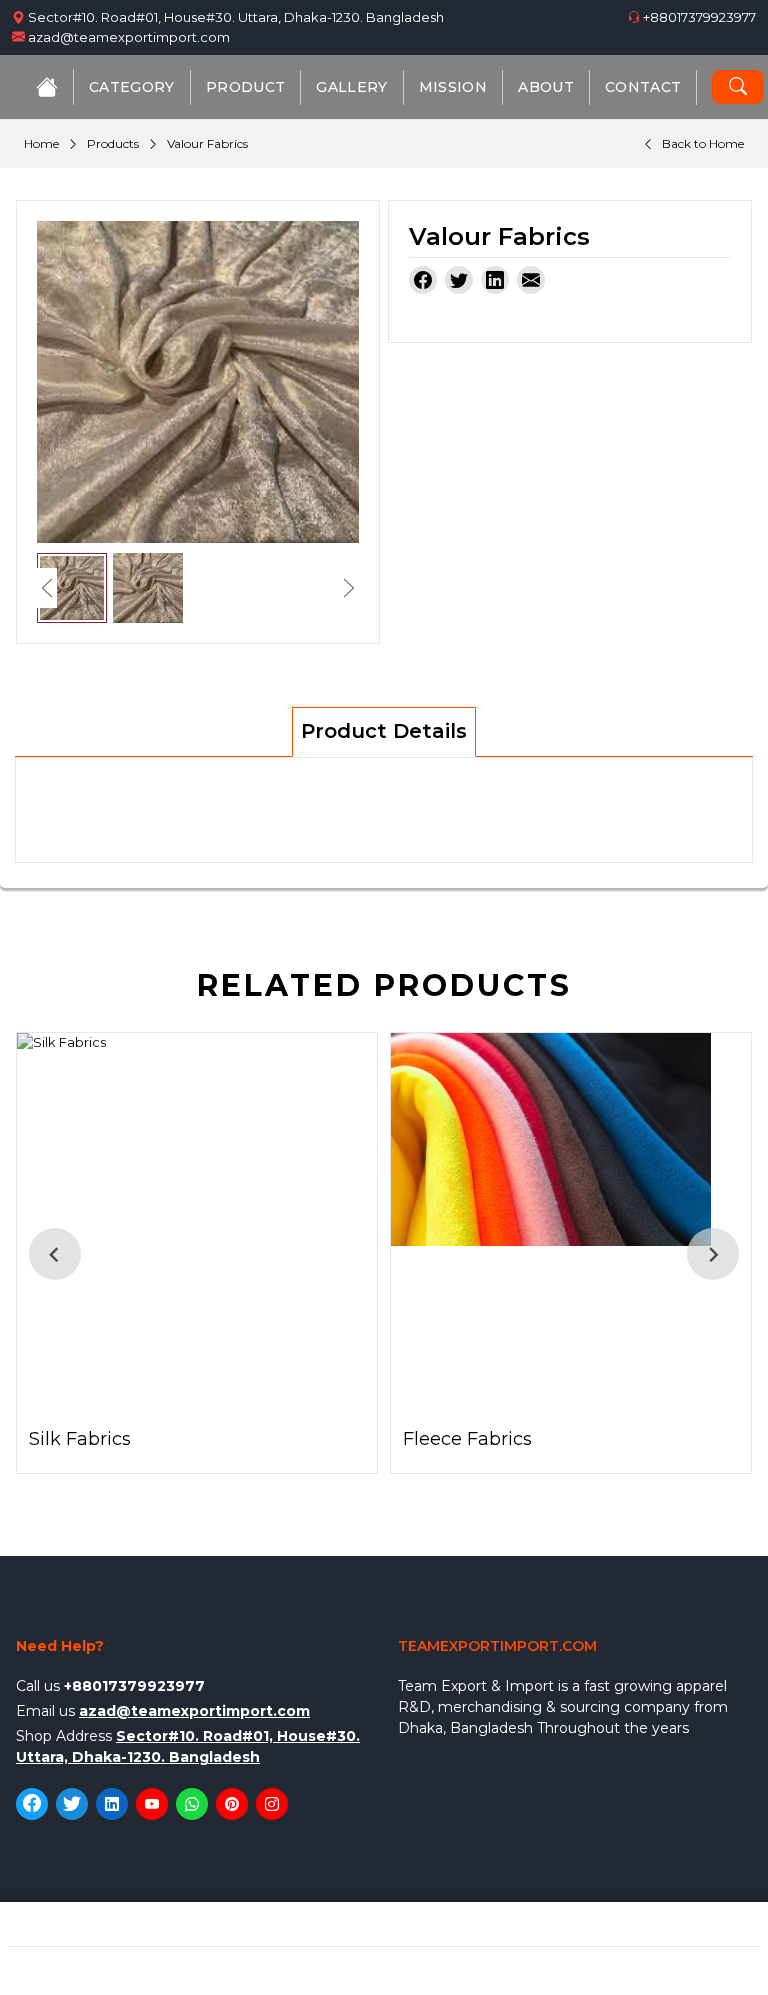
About (546, 87)
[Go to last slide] (55, 1254)
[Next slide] (713, 1254)
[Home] (47, 87)
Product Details (384, 731)
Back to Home (703, 143)
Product (245, 87)
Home (41, 143)
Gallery (351, 87)
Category (132, 87)
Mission (453, 87)
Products (113, 143)
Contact (643, 87)
